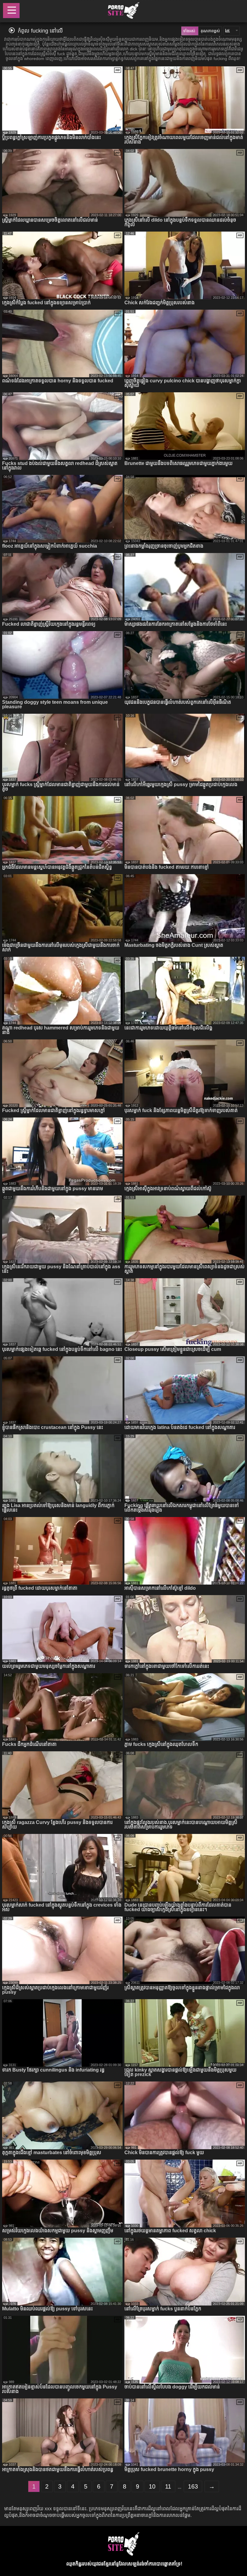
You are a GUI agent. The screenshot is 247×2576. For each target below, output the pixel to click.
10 (152, 2486)
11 (168, 2486)
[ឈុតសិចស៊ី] (123, 11)
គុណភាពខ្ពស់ (210, 31)
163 (193, 2486)
